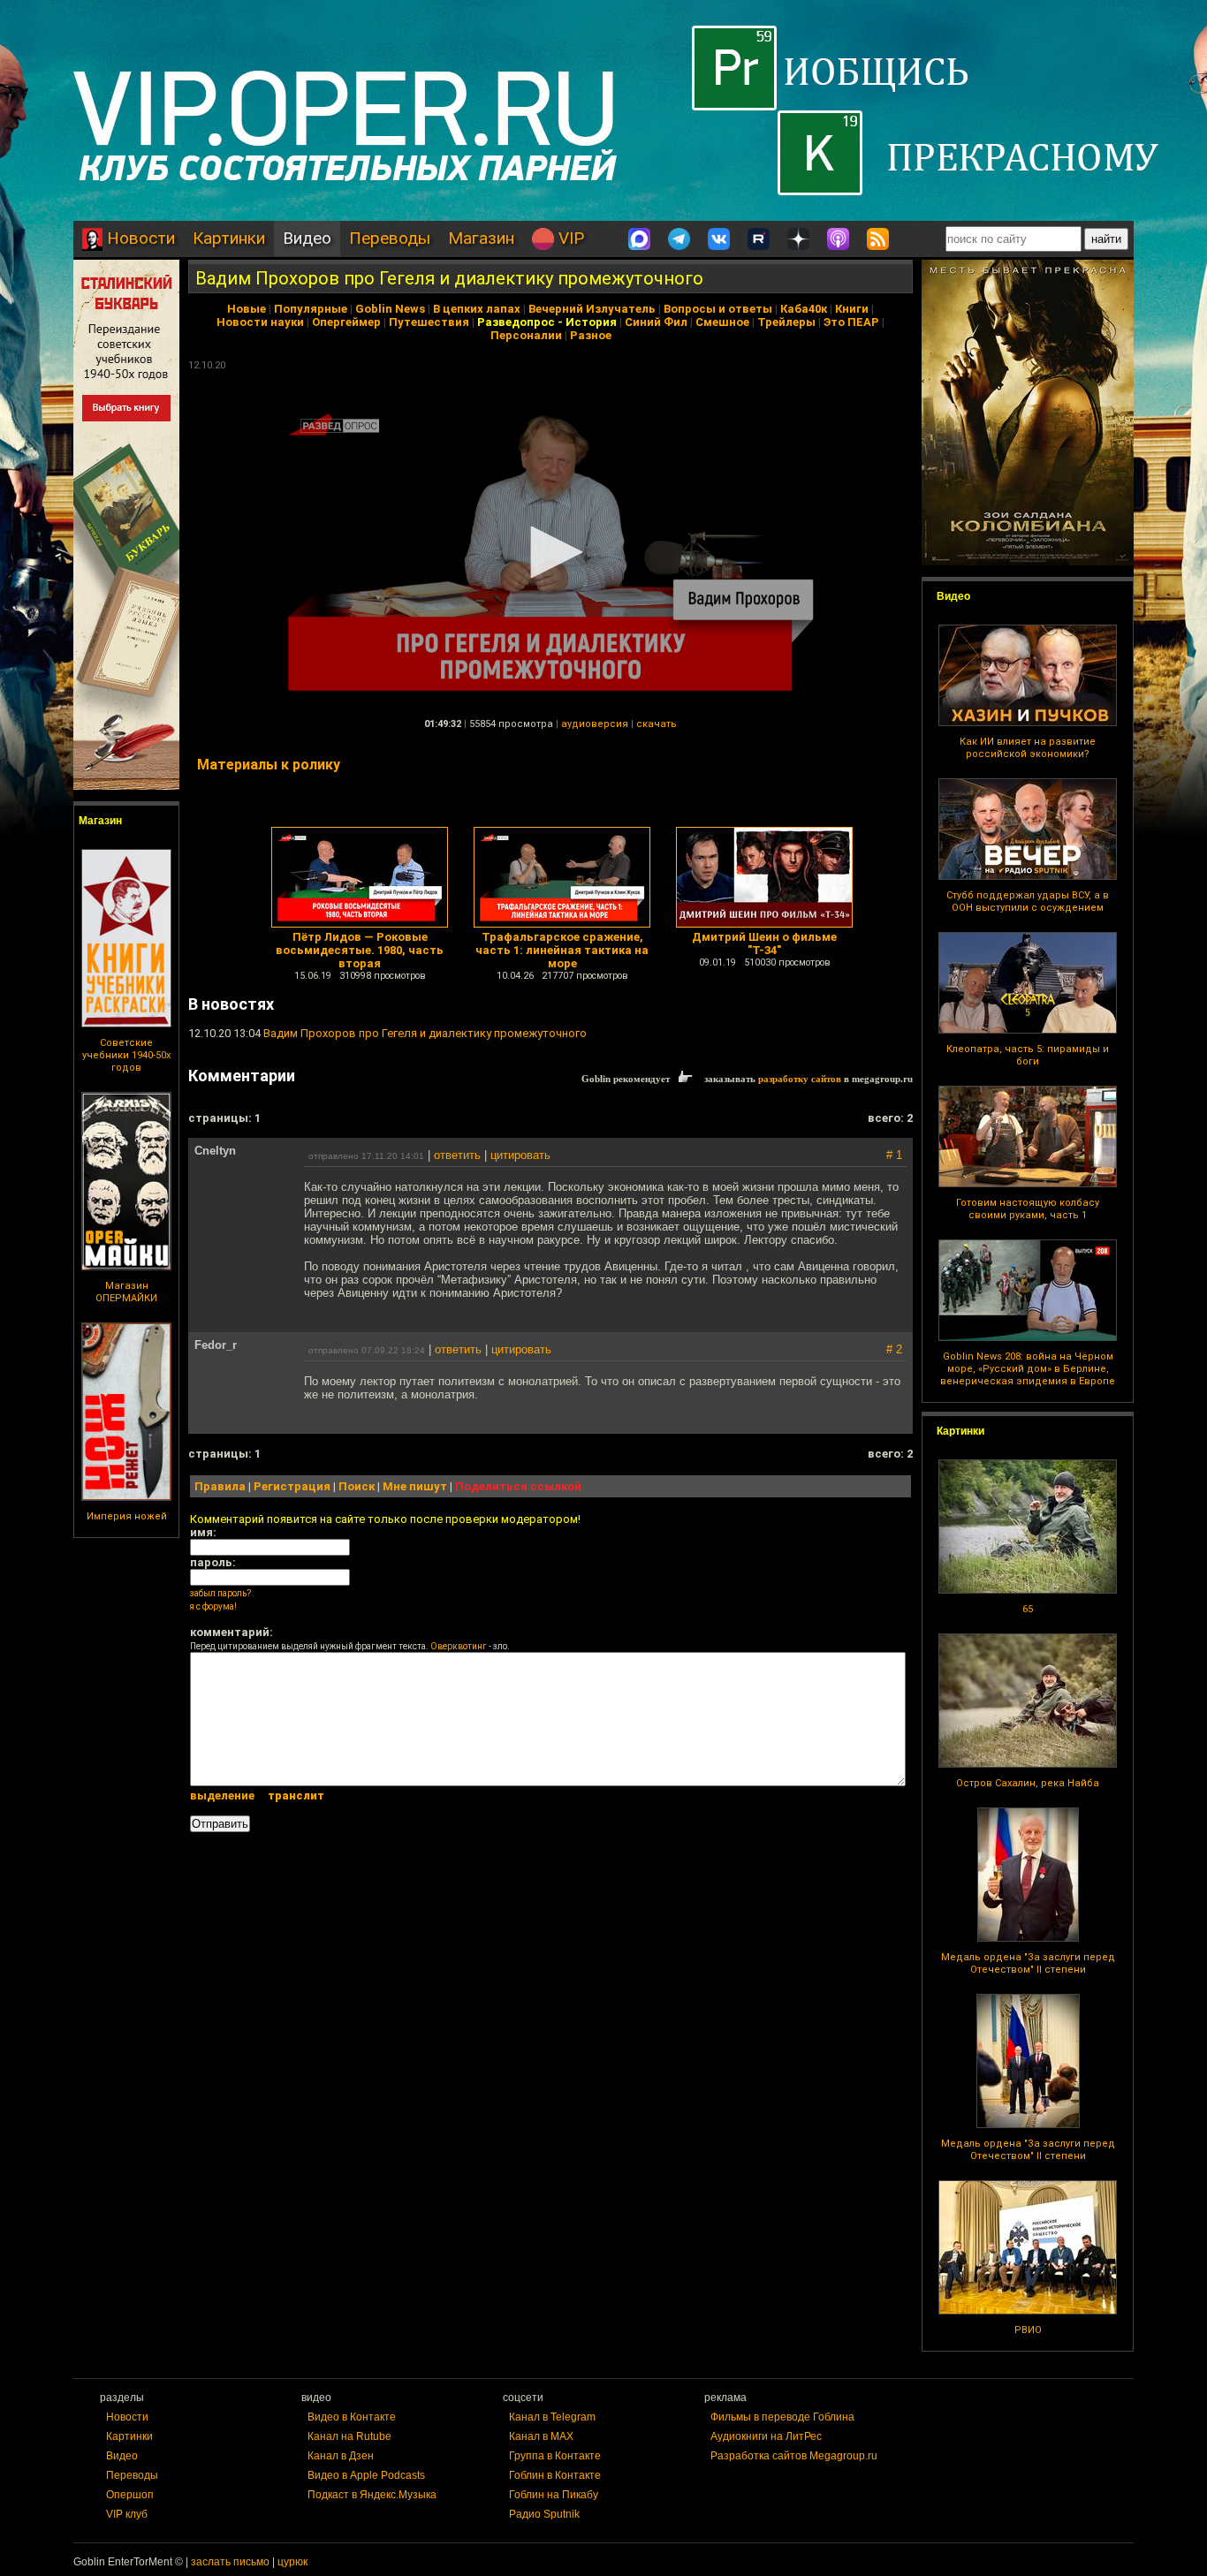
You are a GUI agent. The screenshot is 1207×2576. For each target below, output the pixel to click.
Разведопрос (516, 322)
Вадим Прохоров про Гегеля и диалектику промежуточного (449, 278)
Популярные (311, 309)
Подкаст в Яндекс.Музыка (372, 2495)
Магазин (481, 238)
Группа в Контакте (555, 2456)
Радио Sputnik (544, 2514)
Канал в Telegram (552, 2417)
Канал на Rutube (349, 2436)
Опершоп (130, 2495)
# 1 (894, 1155)
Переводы (390, 238)
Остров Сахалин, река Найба (1028, 1783)
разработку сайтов (800, 1079)
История (591, 322)
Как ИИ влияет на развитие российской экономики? (1028, 748)
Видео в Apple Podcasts (366, 2475)
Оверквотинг (459, 1646)
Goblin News (390, 309)
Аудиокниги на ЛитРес (766, 2436)
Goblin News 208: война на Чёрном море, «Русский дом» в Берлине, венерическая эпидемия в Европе (1028, 1369)
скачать (657, 724)
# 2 (894, 1349)
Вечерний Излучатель (592, 309)
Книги (852, 309)
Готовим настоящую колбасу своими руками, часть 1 (1028, 1209)
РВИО (1028, 2330)
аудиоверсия (595, 724)
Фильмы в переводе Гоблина (782, 2417)
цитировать (520, 1155)
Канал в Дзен (341, 2456)
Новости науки (260, 322)
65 (1028, 1609)
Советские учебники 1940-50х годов (126, 1055)
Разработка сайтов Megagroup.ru (794, 2456)
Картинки (229, 238)
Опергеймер (346, 322)
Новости (139, 238)
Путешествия (429, 322)
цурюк (292, 2562)
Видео (307, 238)
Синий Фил (656, 322)
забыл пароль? (220, 1593)
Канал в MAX (541, 2436)
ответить (457, 1155)
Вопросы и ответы (718, 309)
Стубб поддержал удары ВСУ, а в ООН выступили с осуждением (1028, 902)
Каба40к (804, 309)
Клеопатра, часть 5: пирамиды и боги (1028, 1055)
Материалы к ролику (269, 765)
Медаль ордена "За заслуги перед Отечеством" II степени (1028, 1963)
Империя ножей (127, 1516)
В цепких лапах (477, 309)
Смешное (722, 322)
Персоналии (526, 335)
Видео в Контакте (352, 2417)
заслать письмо (230, 2562)
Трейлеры (786, 322)
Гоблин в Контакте (555, 2475)
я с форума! (213, 1606)
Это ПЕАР (851, 322)
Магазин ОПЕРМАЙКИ (126, 1292)
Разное (591, 335)
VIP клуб (127, 2514)
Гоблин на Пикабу (554, 2495)
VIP (569, 238)
